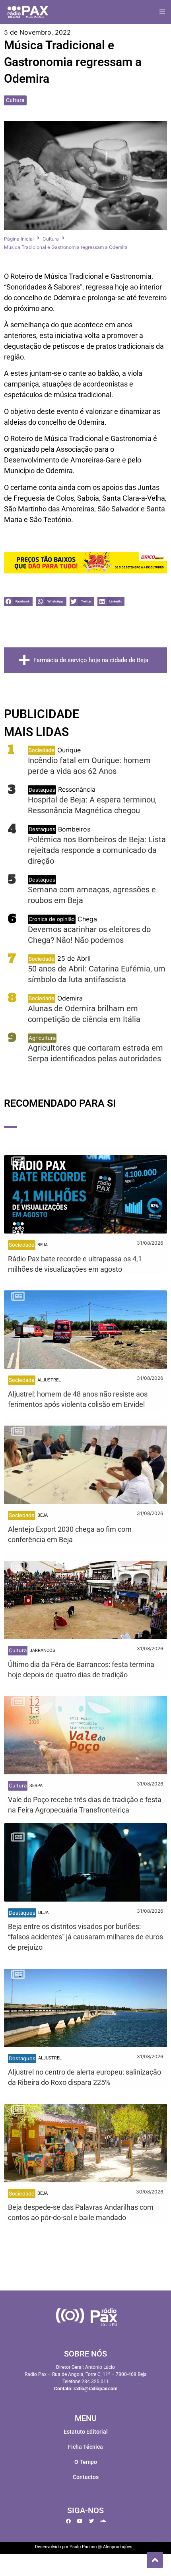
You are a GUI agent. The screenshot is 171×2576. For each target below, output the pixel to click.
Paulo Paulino (83, 2547)
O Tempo (86, 2462)
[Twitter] (91, 2521)
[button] (162, 12)
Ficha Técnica (85, 2447)
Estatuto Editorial (86, 2432)
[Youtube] (80, 2521)
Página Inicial (19, 239)
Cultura (15, 100)
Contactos (86, 2477)
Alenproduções (118, 2547)
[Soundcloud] (103, 2521)
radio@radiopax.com (95, 2389)
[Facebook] (68, 2521)
